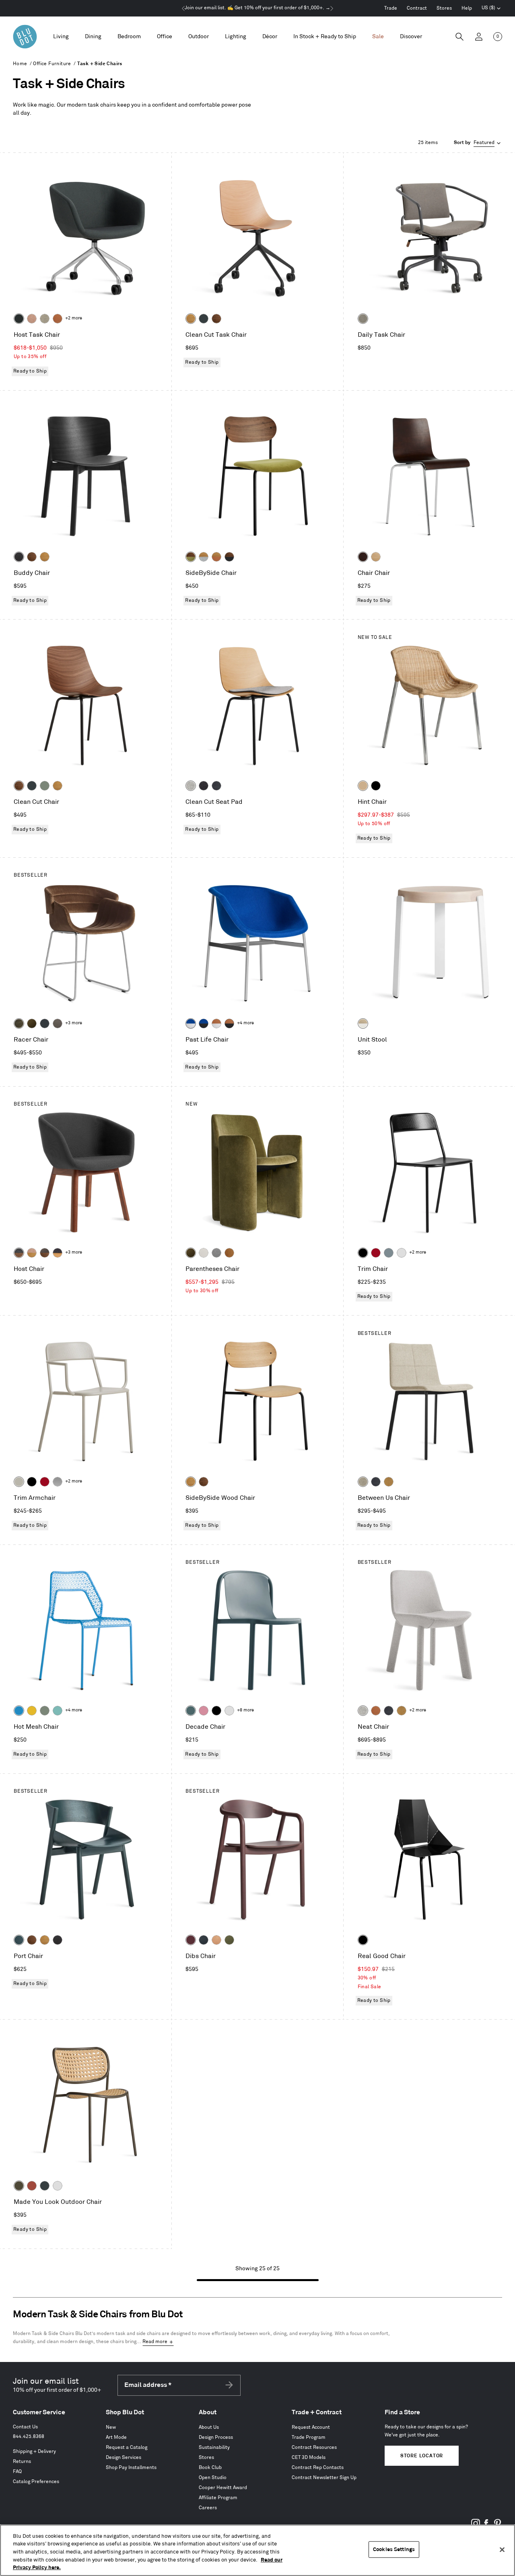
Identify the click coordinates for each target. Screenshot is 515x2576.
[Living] (61, 37)
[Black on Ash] (19, 557)
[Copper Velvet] (58, 319)
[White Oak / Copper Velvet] (216, 557)
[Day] (216, 1940)
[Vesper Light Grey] (191, 786)
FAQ (17, 2472)
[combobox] (478, 143)
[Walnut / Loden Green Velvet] (191, 557)
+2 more (74, 318)
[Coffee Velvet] (19, 1023)
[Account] (479, 37)
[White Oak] (191, 319)
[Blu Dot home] (25, 37)
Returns (22, 2462)
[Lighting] (236, 37)
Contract (417, 8)
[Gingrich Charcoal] (363, 319)
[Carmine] (376, 1253)
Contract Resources (314, 2447)
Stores (444, 8)
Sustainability (214, 2447)
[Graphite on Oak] (363, 557)
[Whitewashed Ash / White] (363, 1023)
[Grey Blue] (389, 1253)
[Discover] (411, 37)
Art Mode (116, 2437)
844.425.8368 (29, 2437)
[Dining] (93, 37)
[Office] (165, 37)
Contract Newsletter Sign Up (324, 2478)
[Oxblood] (191, 1940)
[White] (402, 1253)
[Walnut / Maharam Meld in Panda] (229, 557)
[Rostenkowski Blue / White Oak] (58, 1253)
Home (20, 64)
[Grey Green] (45, 786)
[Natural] (363, 786)
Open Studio (213, 2478)
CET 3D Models (309, 2458)
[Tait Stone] (45, 319)
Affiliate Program (218, 2498)
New (111, 2427)
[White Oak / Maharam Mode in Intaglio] (204, 557)
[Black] (376, 786)
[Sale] (378, 37)
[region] (257, 2550)
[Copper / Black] (229, 1023)
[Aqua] (58, 1711)
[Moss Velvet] (32, 1023)
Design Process (216, 2437)
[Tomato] (32, 2186)
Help (467, 8)
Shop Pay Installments (131, 2468)
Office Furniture (52, 64)
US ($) (491, 9)
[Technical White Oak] (376, 557)
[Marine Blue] (191, 1711)
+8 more (245, 1710)
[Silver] (58, 1482)
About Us (209, 2427)
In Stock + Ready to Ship (325, 36)
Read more (155, 2342)
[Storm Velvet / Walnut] (45, 1253)
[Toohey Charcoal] (58, 1023)
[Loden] (229, 1940)
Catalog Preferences (36, 2482)
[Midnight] (204, 1940)
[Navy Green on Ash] (19, 1940)
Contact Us (25, 2427)
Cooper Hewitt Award (223, 2488)
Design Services (124, 2458)
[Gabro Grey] (216, 1253)
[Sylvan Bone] (204, 1253)
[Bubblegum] (204, 1711)
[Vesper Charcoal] (204, 786)
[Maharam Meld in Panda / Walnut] (19, 1253)
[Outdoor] (199, 37)
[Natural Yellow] (32, 1711)
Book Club (210, 2468)
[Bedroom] (129, 37)
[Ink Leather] (216, 786)
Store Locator (422, 2456)
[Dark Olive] (19, 2186)
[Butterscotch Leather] (229, 1253)
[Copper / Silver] (216, 1023)
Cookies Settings (394, 2549)
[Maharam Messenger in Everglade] (19, 319)
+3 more (74, 1023)
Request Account (311, 2427)
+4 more (245, 1023)
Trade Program (309, 2437)
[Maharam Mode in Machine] (45, 1023)
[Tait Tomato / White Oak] (32, 1253)
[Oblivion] (204, 319)
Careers (208, 2508)
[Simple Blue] (19, 1711)
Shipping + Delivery (34, 2451)
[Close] (502, 2550)
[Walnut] (216, 319)
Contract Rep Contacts (318, 2468)
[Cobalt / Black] (204, 1023)
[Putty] (19, 1482)
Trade (391, 8)
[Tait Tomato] (32, 319)
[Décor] (270, 37)
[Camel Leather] (389, 1482)
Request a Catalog (127, 2447)
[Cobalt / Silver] (191, 1023)
